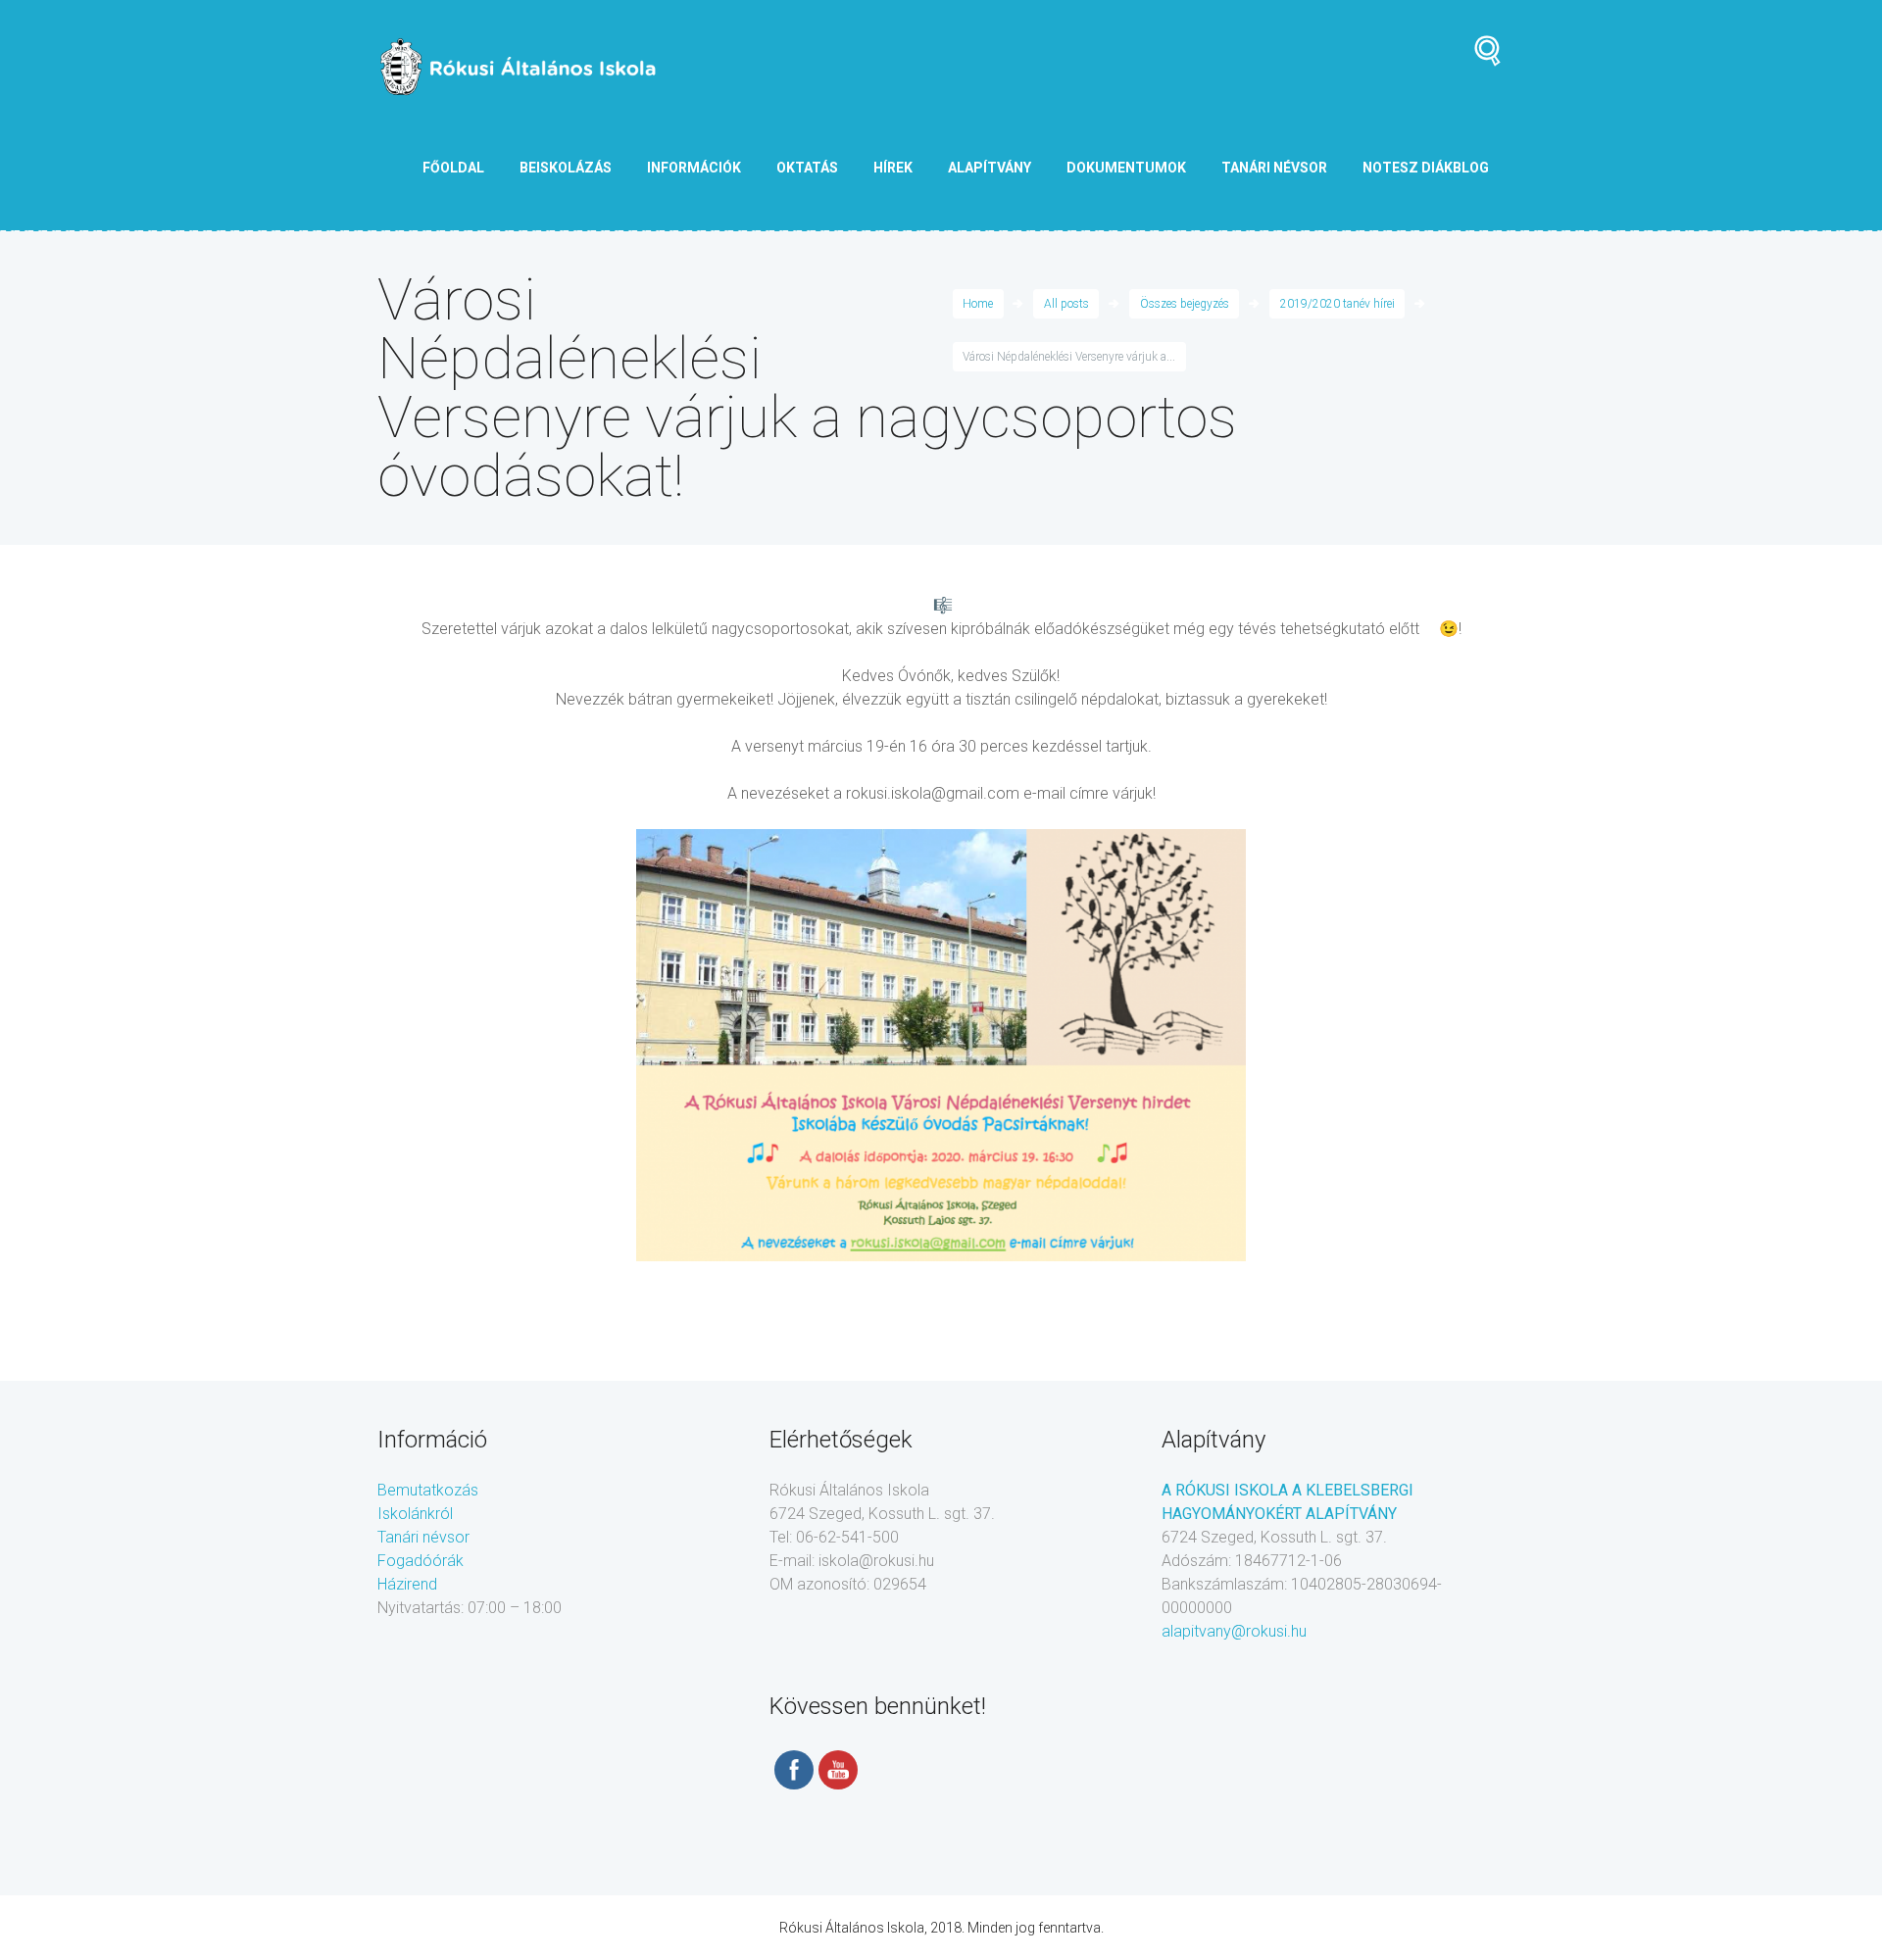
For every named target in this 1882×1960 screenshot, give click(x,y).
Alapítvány (990, 168)
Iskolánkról (415, 1514)
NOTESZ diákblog (1426, 168)
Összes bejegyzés (1185, 304)
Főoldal (453, 168)
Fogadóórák (421, 1561)
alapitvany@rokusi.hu (1234, 1631)
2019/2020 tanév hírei (1337, 304)
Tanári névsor (423, 1537)
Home (978, 304)
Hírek (893, 168)
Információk (694, 168)
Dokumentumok (1126, 168)
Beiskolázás (566, 168)
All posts (1066, 304)
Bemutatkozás (428, 1490)
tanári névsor (1274, 168)
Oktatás (807, 168)
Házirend (407, 1584)
